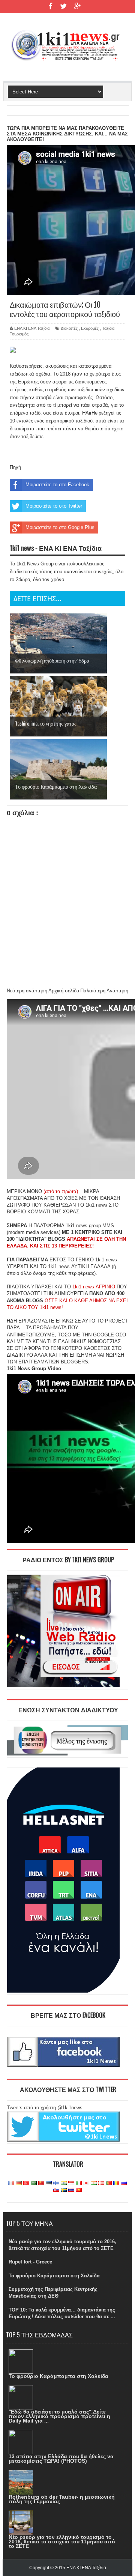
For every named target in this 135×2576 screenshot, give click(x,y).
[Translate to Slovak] (56, 2190)
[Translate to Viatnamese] (79, 2190)
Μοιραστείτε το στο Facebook (57, 485)
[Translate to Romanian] (116, 2183)
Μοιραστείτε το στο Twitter (54, 506)
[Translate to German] (19, 2183)
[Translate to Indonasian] (71, 2183)
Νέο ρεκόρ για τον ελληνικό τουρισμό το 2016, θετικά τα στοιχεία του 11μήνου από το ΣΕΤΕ (62, 2541)
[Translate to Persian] (94, 2183)
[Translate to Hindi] (64, 2183)
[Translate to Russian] (124, 2183)
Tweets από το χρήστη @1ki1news (45, 2108)
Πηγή (15, 467)
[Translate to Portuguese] (109, 2183)
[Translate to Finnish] (56, 2183)
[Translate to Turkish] (26, 2183)
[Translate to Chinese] (41, 2183)
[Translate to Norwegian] (101, 2183)
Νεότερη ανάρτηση (27, 991)
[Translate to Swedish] (64, 2190)
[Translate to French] (11, 2183)
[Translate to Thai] (71, 2190)
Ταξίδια (108, 328)
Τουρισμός (19, 334)
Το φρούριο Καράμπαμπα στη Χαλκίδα (54, 2276)
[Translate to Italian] (79, 2183)
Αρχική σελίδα (64, 991)
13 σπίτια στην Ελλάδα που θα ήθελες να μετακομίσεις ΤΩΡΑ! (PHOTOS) (61, 2459)
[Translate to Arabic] (34, 2183)
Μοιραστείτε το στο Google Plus (60, 527)
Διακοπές (69, 328)
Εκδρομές (90, 328)
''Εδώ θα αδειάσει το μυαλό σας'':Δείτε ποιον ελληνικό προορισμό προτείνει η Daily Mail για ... (59, 2416)
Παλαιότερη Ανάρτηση (104, 991)
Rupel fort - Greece (30, 2262)
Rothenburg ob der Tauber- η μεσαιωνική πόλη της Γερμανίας (62, 2499)
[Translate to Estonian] (49, 2183)
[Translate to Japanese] (86, 2183)
